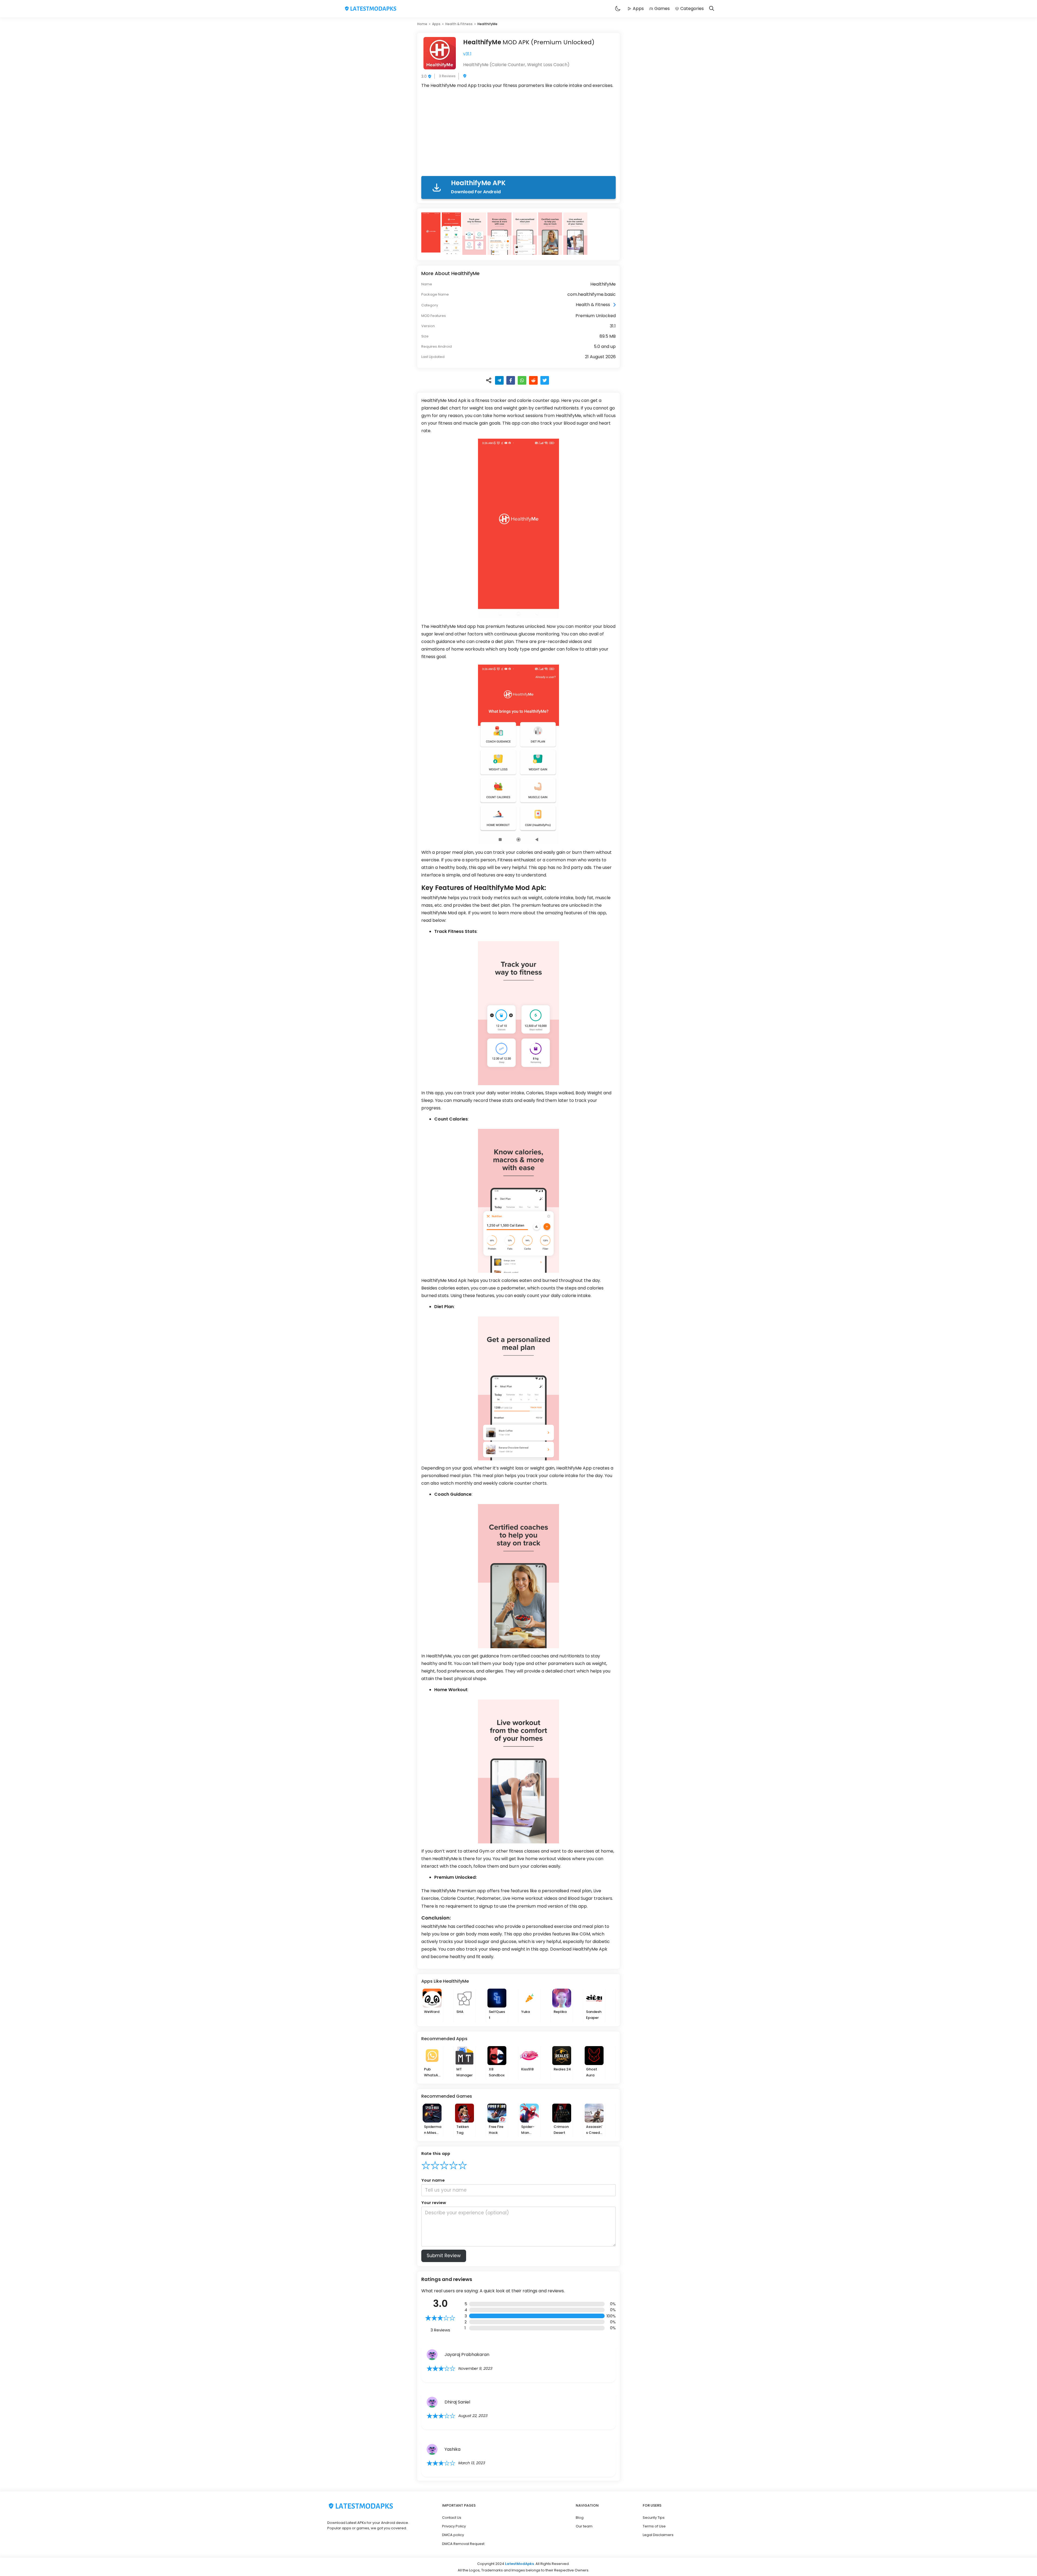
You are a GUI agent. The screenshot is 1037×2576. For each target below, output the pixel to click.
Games (662, 9)
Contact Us (452, 2518)
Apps (638, 9)
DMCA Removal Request (463, 2544)
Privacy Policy (454, 2526)
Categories (692, 9)
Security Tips (654, 2518)
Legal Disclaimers (658, 2535)
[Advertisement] (518, 133)
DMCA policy (453, 2535)
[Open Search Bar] (712, 9)
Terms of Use (654, 2526)
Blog (580, 2518)
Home (422, 24)
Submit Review (444, 2256)
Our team (584, 2526)
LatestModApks (519, 2564)
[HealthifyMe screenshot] (432, 234)
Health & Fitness (459, 24)
